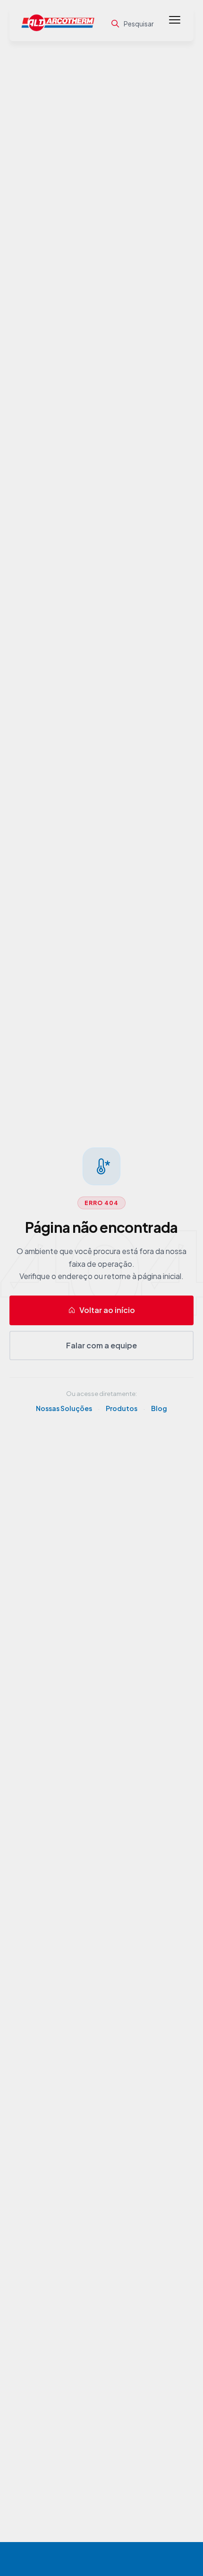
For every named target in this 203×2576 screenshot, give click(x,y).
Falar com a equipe (101, 1345)
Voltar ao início (107, 1310)
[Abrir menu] (175, 24)
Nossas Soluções (64, 1408)
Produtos (122, 1408)
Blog (159, 1408)
